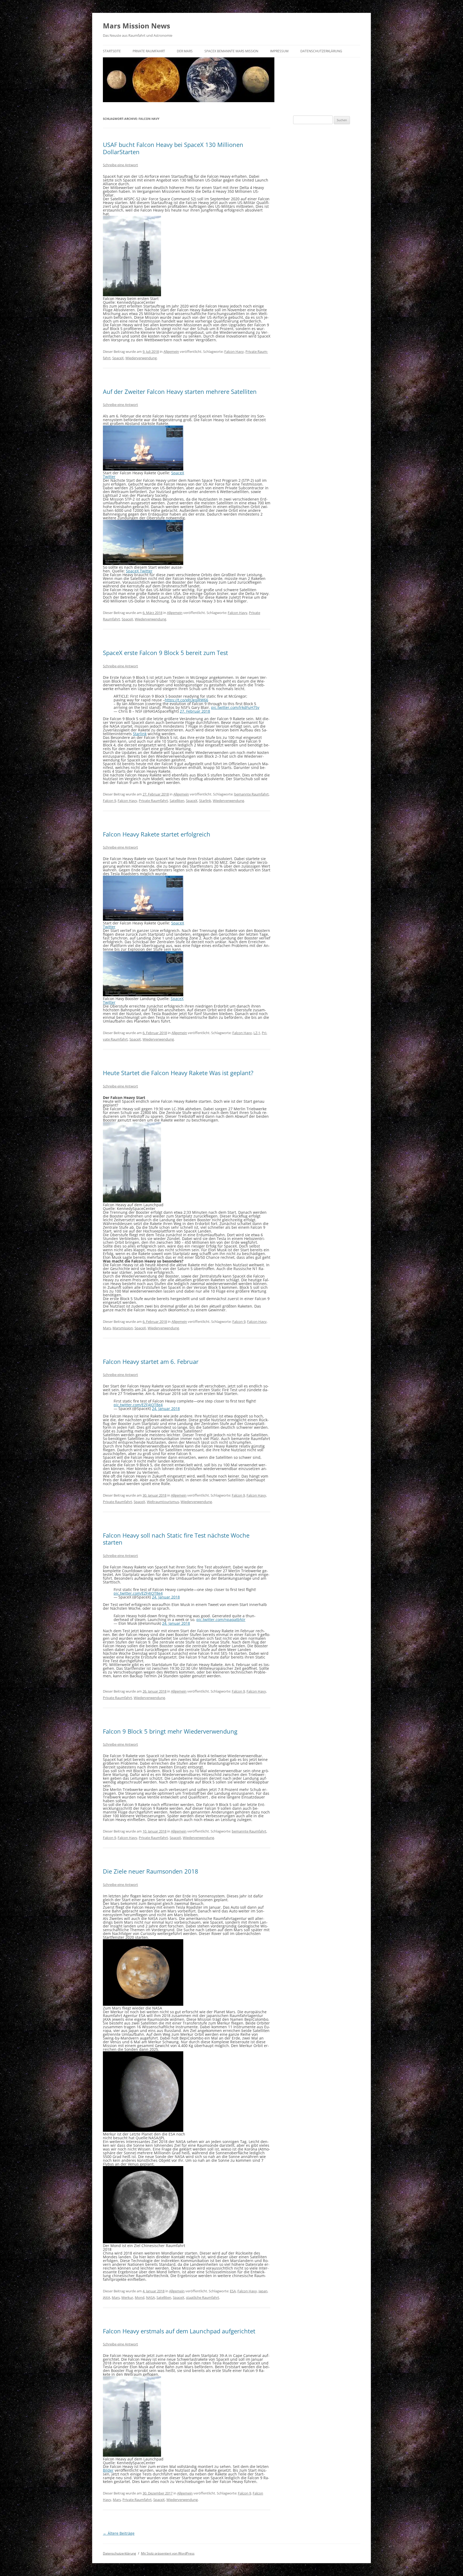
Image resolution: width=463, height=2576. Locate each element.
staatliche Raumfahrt (203, 2297)
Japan (263, 2291)
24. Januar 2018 (166, 1409)
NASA (150, 2297)
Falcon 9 (109, 801)
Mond (140, 2297)
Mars (107, 1328)
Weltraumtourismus (163, 1502)
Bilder (108, 2470)
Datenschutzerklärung (321, 51)
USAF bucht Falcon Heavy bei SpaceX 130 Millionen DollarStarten (173, 148)
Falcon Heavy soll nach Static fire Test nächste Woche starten (176, 1539)
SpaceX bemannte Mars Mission (231, 51)
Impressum (279, 51)
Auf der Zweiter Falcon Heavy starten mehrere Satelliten (180, 391)
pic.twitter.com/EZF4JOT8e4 (138, 1405)
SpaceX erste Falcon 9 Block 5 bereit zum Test (165, 653)
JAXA (107, 2297)
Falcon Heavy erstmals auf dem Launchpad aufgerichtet (179, 2331)
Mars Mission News (137, 26)
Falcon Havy (234, 351)
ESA (233, 2291)
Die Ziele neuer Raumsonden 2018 (151, 1871)
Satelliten (177, 801)
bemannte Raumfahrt (251, 794)
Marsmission (123, 1328)
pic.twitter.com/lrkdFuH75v (235, 707)
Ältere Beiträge (119, 2533)
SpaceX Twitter (139, 571)
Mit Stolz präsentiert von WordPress (168, 2553)
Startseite (112, 51)
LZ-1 (257, 1033)
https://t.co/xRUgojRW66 (186, 700)
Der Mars (185, 51)
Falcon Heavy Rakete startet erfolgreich (157, 834)
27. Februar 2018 (195, 711)
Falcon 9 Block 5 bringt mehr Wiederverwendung (170, 1731)
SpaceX (118, 358)
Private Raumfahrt (149, 51)
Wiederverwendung (141, 358)
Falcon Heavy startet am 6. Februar (151, 1361)
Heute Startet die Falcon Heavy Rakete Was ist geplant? (178, 1073)
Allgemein (171, 351)
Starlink (140, 734)
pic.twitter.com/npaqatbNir (221, 1620)
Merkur (127, 2297)
